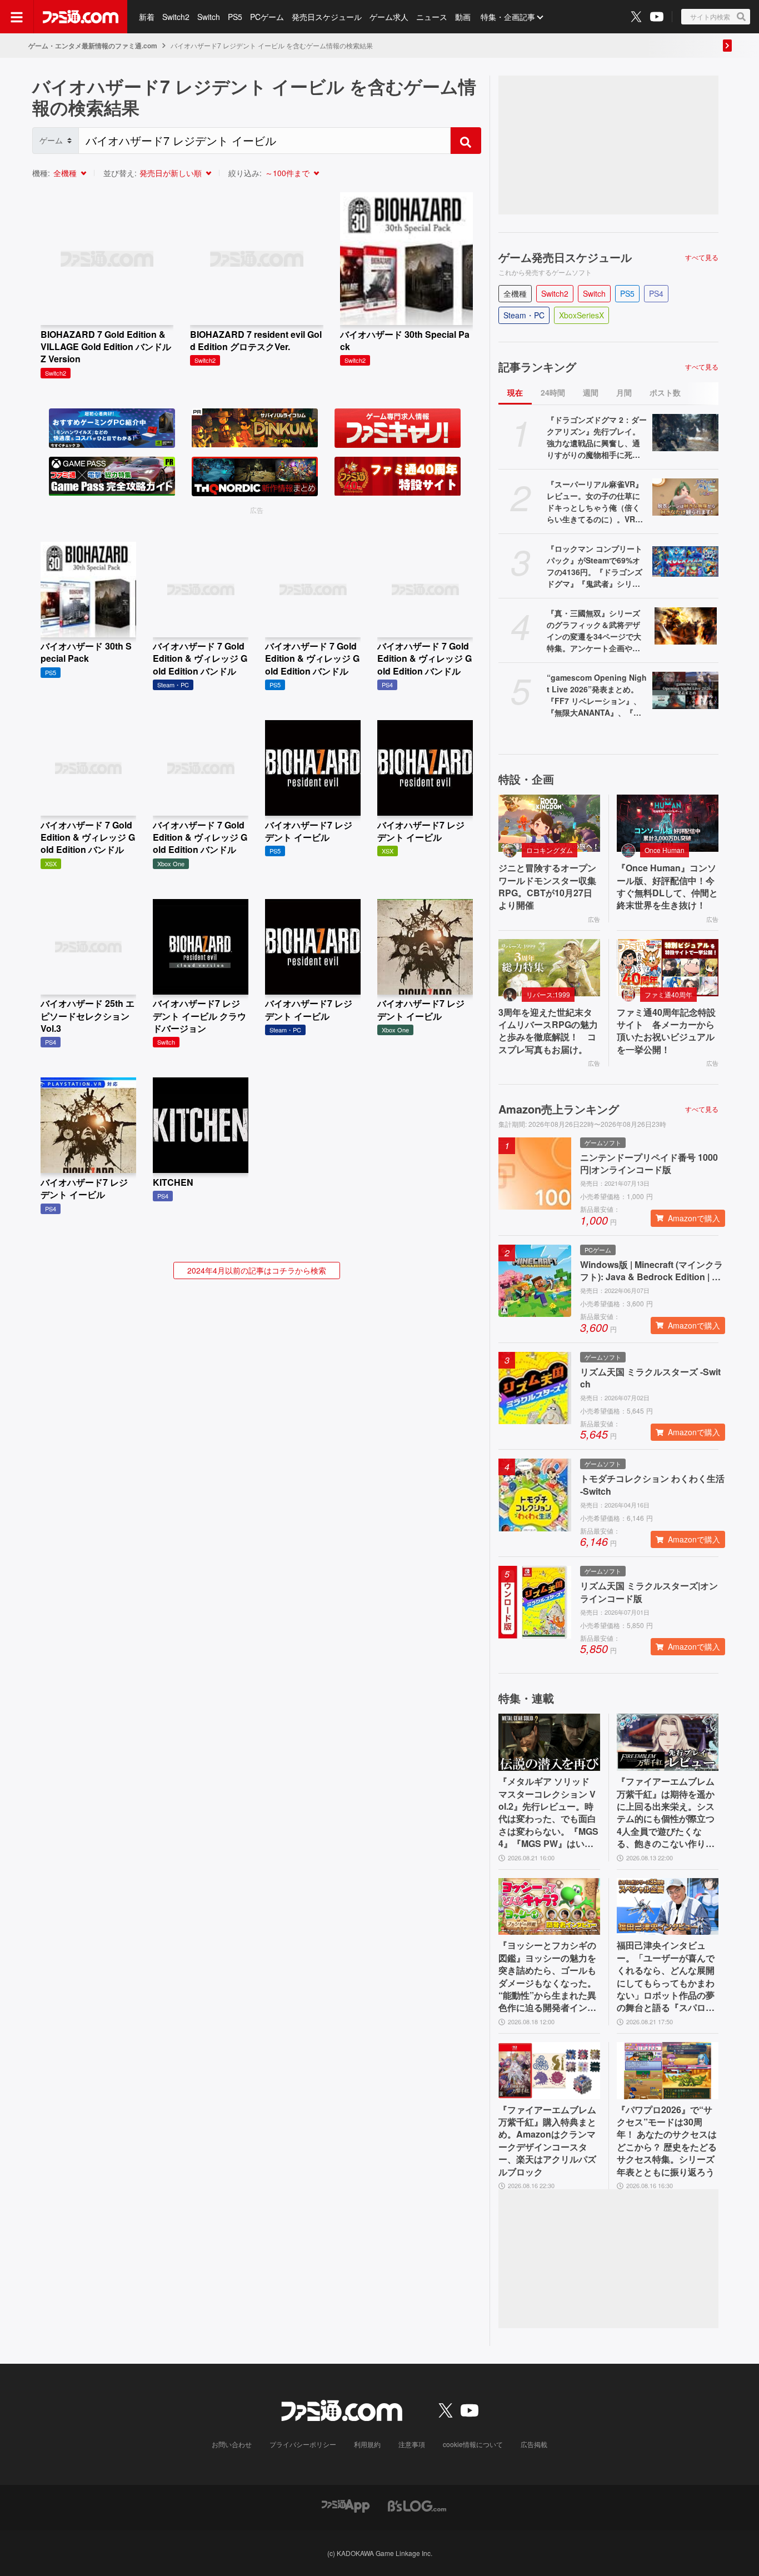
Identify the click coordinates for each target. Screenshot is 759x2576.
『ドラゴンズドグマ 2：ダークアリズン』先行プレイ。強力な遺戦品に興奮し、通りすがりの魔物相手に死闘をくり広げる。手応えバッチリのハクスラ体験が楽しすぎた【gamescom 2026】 (597, 437)
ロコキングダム (550, 850)
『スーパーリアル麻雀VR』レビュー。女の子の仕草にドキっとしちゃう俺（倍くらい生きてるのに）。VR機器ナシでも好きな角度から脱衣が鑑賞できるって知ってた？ (595, 502)
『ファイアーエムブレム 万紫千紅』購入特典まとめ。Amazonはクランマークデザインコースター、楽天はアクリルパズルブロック (547, 2141)
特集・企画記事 (508, 17)
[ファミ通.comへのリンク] (81, 17)
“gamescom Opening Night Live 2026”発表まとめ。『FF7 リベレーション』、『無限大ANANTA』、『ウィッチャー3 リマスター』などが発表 (597, 695)
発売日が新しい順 (171, 173)
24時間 (553, 392)
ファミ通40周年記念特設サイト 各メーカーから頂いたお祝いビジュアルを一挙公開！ (666, 1031)
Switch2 (176, 17)
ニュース (432, 17)
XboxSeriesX (581, 315)
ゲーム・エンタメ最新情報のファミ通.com (93, 46)
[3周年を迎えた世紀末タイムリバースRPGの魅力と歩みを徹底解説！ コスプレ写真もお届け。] (549, 968)
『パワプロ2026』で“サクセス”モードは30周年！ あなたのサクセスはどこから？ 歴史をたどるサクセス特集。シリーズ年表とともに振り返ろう (667, 2141)
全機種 (65, 173)
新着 (147, 17)
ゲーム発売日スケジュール (565, 257)
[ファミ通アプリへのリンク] (346, 2505)
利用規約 (367, 2444)
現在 (515, 392)
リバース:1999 (548, 994)
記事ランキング (537, 367)
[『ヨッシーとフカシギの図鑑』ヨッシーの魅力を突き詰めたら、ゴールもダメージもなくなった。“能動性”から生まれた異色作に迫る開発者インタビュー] (549, 1907)
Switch (209, 17)
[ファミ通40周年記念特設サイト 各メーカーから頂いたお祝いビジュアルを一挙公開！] (668, 968)
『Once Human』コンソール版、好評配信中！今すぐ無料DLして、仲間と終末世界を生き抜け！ (667, 887)
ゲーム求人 (389, 17)
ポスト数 (665, 392)
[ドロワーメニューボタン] (17, 17)
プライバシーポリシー (303, 2444)
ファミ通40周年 (668, 994)
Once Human (665, 850)
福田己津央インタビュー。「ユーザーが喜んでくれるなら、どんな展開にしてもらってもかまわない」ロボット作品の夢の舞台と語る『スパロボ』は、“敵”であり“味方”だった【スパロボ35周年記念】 (666, 1976)
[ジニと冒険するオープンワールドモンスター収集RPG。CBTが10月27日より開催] (549, 823)
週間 (591, 392)
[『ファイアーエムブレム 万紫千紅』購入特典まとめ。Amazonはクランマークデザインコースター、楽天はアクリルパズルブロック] (549, 2071)
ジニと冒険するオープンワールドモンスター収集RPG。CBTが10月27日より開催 (547, 887)
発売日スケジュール (327, 17)
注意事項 (412, 2444)
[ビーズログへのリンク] (417, 2505)
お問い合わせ (232, 2444)
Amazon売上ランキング (559, 1109)
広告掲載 (534, 2444)
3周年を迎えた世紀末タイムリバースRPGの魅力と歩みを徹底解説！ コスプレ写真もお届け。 (548, 1031)
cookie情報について (473, 2444)
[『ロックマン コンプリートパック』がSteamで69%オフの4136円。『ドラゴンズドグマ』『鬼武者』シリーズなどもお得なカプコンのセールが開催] (685, 561)
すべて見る (702, 257)
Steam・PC (524, 315)
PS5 (235, 17)
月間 (624, 392)
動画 (463, 17)
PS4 (656, 293)
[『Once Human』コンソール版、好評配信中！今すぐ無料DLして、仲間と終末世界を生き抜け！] (668, 823)
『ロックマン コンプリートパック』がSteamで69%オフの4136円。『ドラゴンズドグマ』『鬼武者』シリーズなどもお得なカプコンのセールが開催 (595, 566)
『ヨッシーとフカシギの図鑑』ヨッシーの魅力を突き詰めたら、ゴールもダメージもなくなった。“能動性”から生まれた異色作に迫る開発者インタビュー (547, 1976)
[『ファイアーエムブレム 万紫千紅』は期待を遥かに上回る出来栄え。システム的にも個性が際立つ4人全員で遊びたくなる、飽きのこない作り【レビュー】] (668, 1742)
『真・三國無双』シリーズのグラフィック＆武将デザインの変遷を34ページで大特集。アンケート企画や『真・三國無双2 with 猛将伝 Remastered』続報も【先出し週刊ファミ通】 (594, 631)
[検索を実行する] (466, 141)
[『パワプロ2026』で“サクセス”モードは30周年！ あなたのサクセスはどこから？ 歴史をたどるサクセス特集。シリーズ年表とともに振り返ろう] (668, 2071)
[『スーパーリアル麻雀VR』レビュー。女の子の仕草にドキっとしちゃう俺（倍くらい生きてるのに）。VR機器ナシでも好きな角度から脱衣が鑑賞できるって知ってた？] (685, 497)
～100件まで (287, 173)
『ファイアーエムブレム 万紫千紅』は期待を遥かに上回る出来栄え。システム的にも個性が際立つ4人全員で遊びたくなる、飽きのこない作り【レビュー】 (666, 1813)
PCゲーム (267, 17)
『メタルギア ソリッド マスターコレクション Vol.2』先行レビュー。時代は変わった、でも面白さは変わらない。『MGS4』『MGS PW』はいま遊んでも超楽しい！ (548, 1813)
